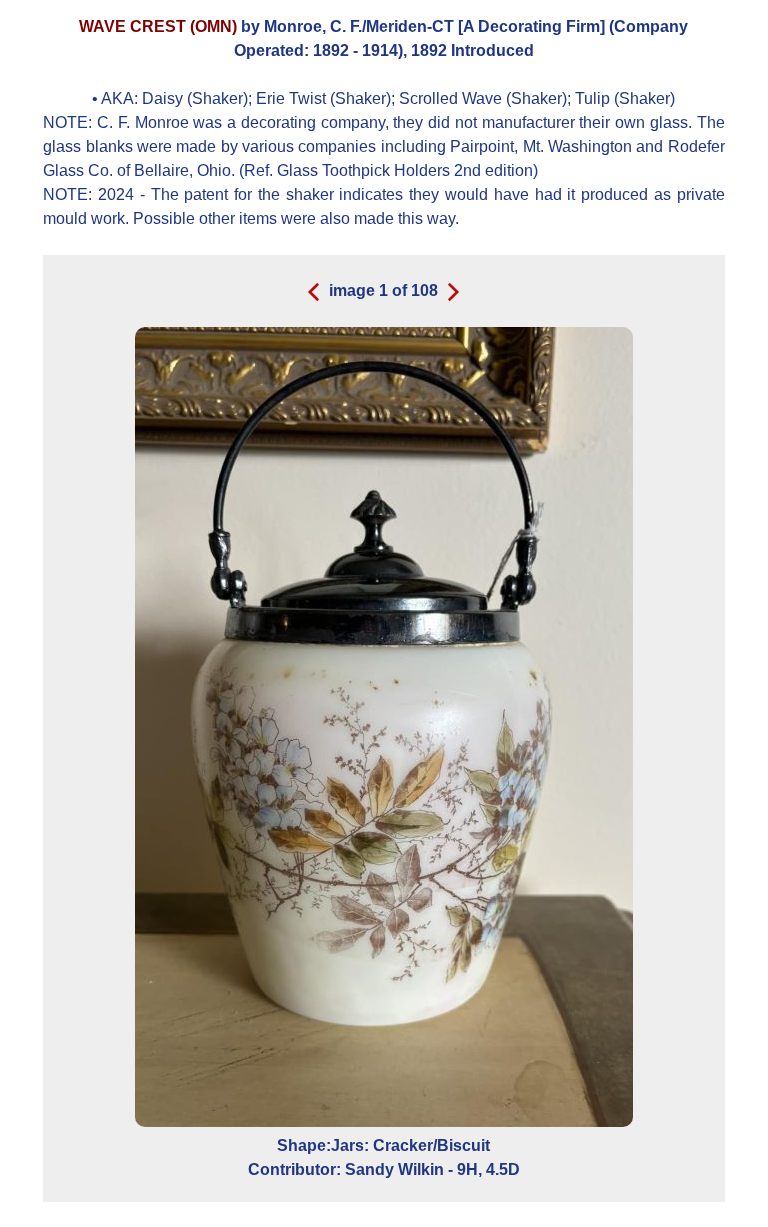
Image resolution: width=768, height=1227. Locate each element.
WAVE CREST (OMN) (158, 26)
